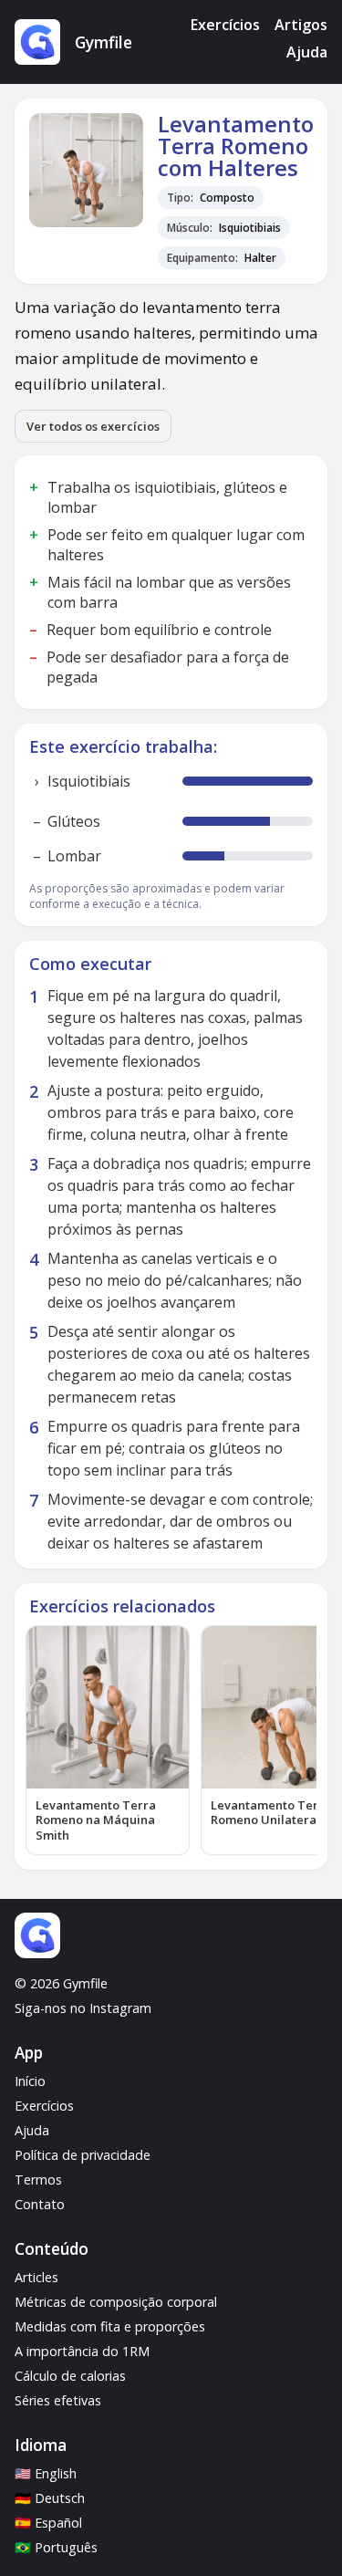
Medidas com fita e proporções (110, 2326)
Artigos (301, 25)
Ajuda (307, 52)
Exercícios (225, 25)
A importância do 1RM (82, 2351)
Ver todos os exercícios (93, 426)
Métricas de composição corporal (116, 2302)
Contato (40, 2204)
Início (30, 2081)
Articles (36, 2277)
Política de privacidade (83, 2155)
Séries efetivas (58, 2400)
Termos (38, 2180)
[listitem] (108, 1741)
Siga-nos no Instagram (83, 2008)
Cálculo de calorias (70, 2376)
